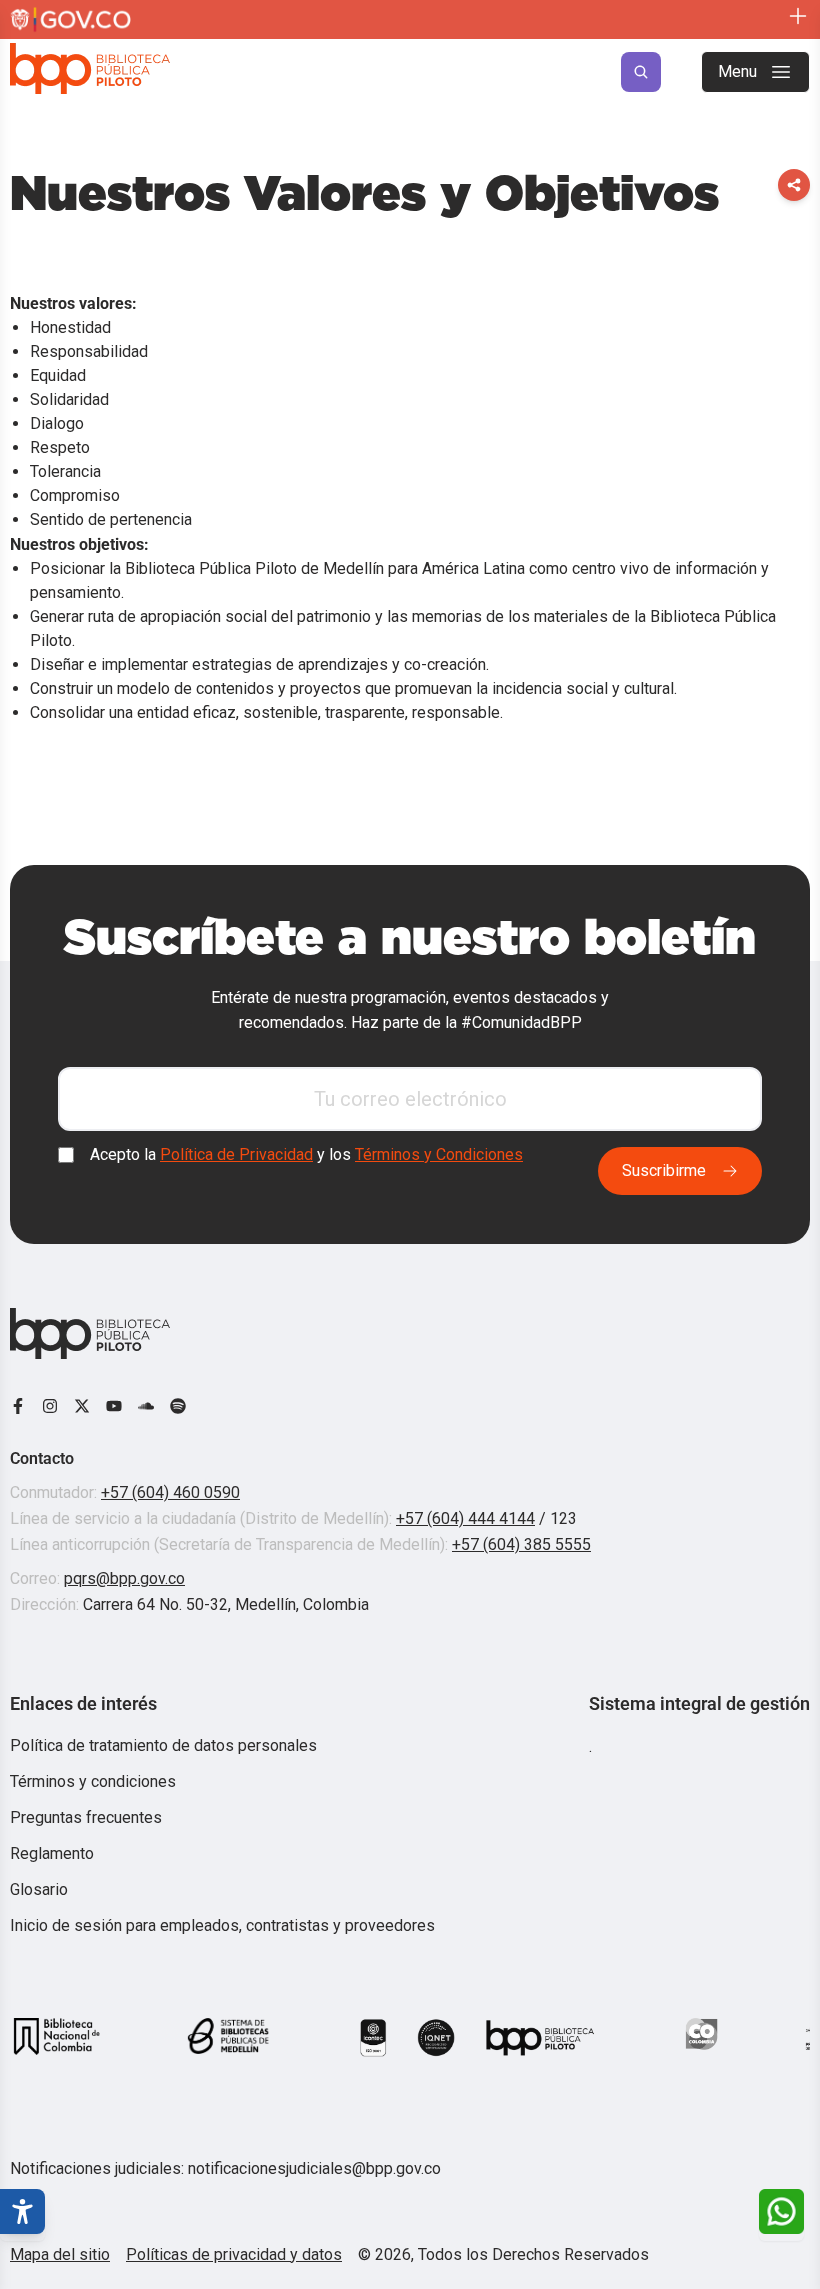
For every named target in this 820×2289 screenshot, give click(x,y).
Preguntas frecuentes (86, 1817)
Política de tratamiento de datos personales (163, 1745)
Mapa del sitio (60, 2254)
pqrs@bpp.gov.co (124, 1578)
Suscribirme (664, 1170)
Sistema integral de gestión (699, 1703)
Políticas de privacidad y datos (234, 2254)
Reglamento (52, 1853)
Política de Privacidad (236, 1155)
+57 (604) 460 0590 (170, 1492)
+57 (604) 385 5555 (521, 1544)
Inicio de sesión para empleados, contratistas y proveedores (222, 1925)
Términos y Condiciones (439, 1155)
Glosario (39, 1889)
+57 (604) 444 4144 (465, 1518)
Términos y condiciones (93, 1781)
